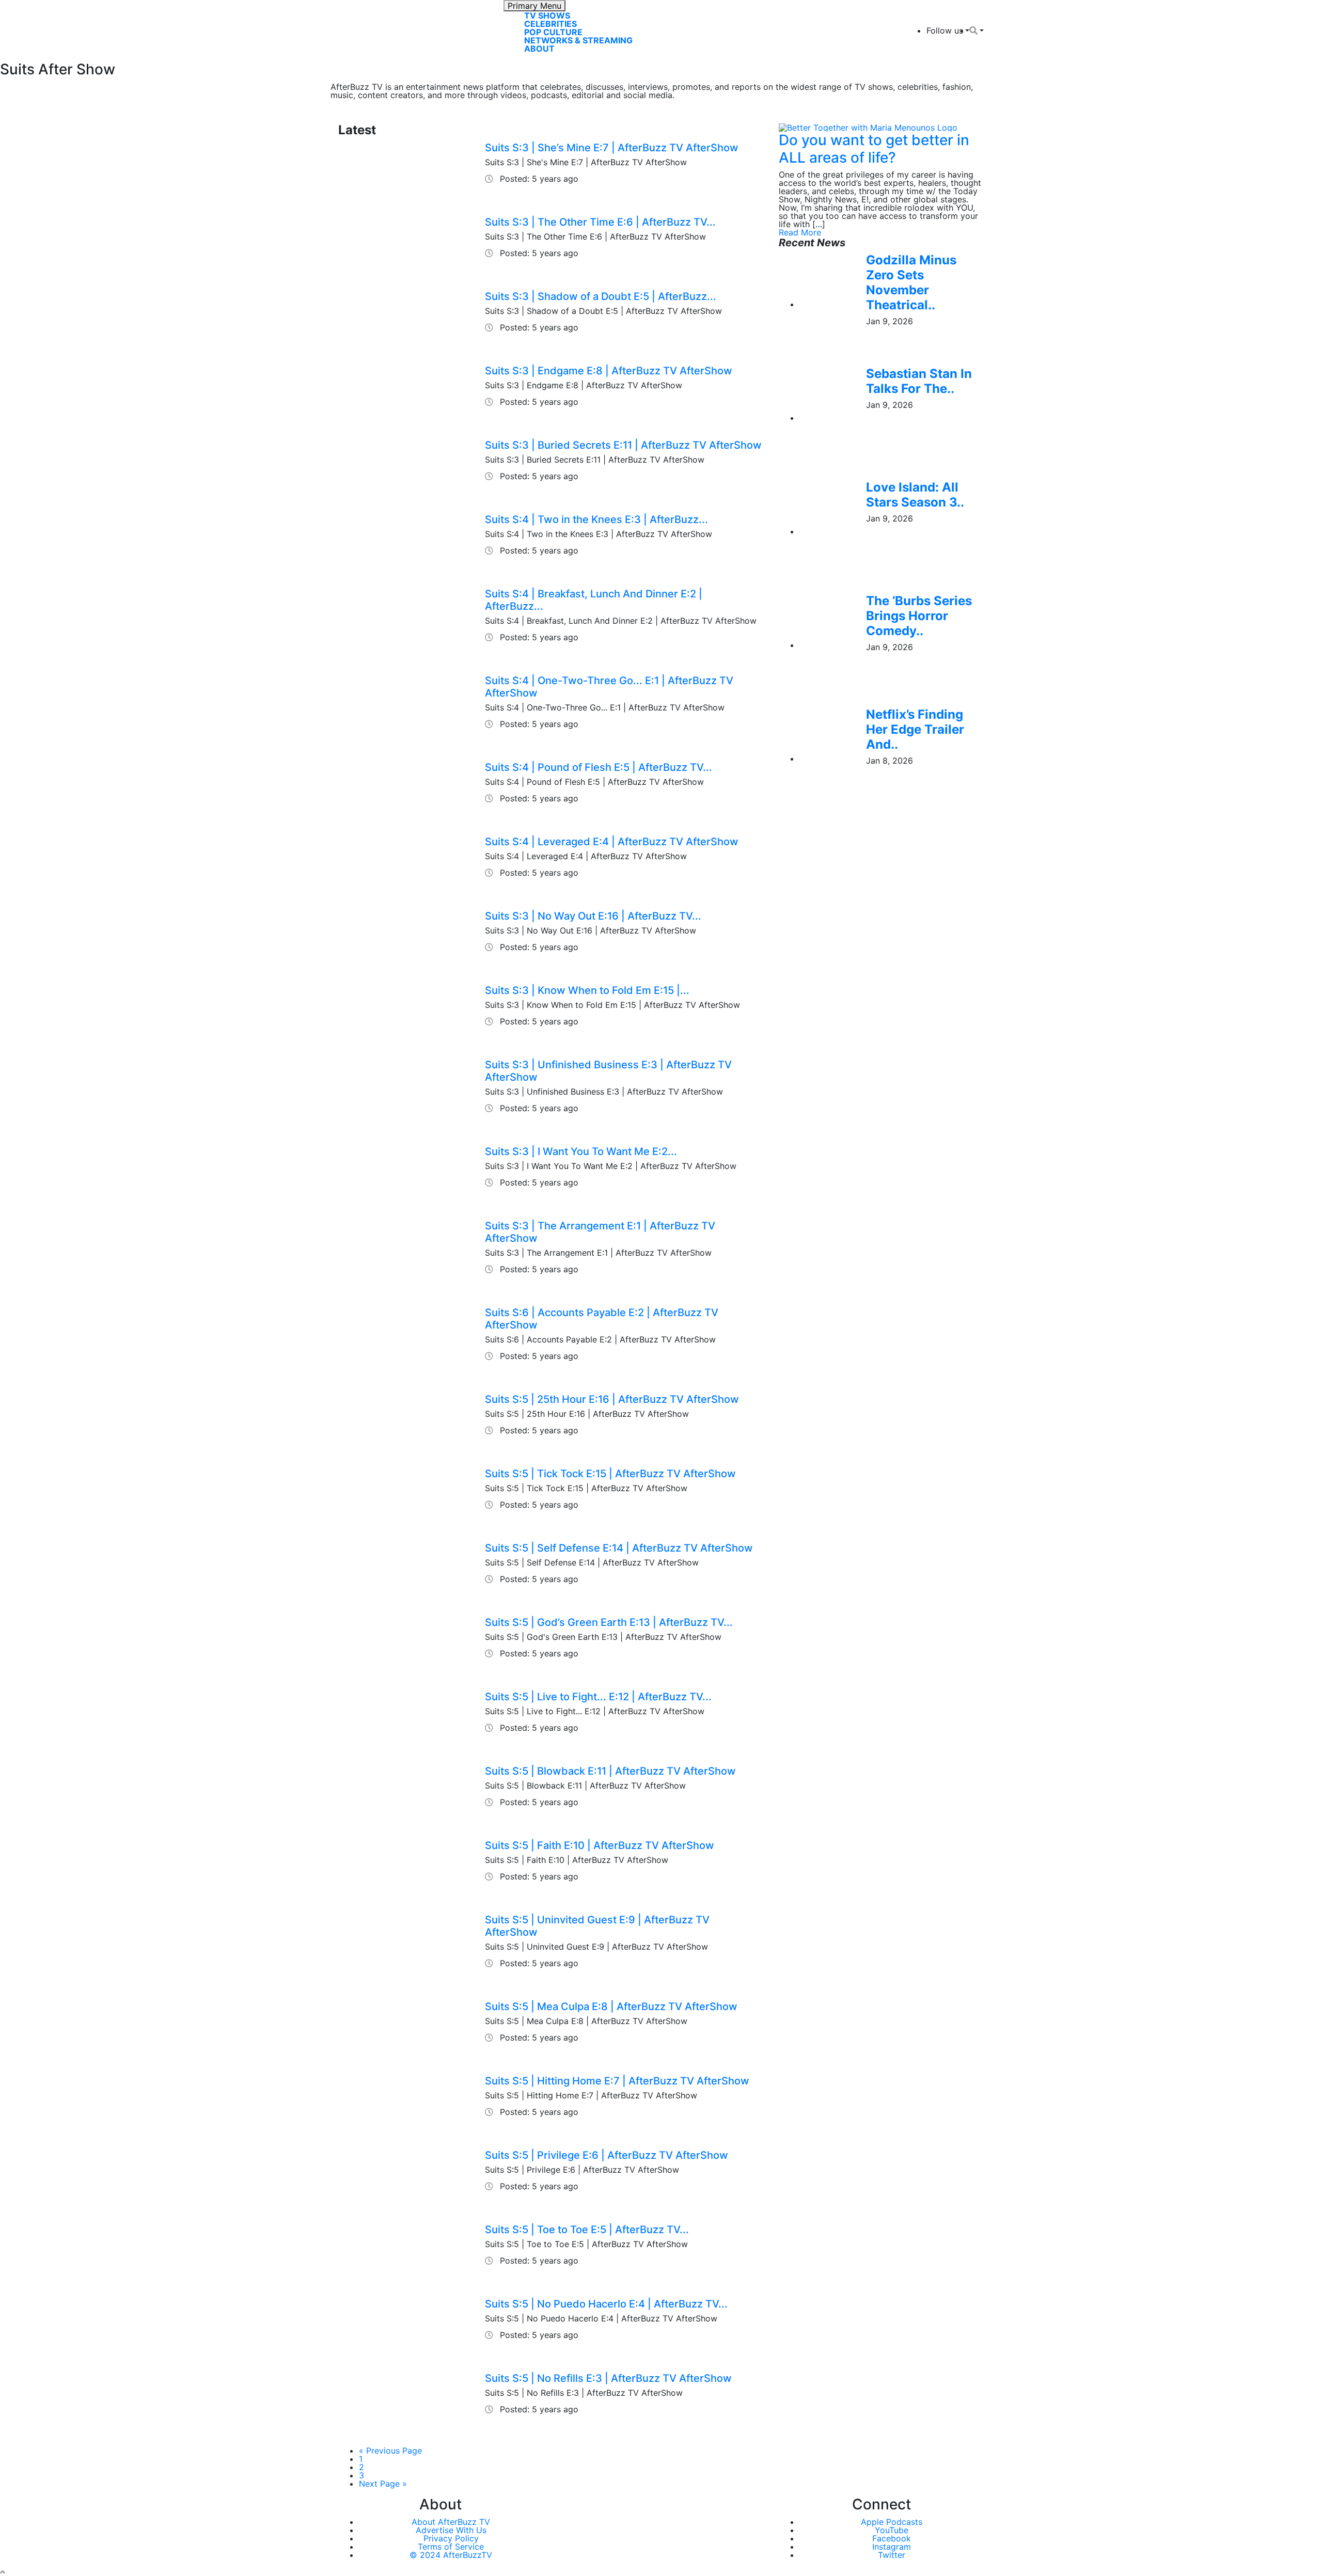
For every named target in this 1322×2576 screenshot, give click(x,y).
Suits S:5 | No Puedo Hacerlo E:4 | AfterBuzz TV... (606, 2304)
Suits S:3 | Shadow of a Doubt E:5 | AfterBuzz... (601, 296)
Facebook (892, 2538)
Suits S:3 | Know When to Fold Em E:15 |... (587, 990)
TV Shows (547, 15)
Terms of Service (451, 2547)
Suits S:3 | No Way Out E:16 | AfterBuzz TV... (593, 916)
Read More (800, 232)
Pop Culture (553, 32)
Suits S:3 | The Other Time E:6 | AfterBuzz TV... (600, 222)
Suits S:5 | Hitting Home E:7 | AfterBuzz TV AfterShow (617, 2081)
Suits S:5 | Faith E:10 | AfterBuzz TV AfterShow (600, 1845)
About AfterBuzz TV (451, 2522)
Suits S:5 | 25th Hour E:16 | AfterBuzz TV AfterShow (612, 1399)
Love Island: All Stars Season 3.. (915, 495)
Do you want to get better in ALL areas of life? (874, 149)
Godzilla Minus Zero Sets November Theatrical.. (911, 282)
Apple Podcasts (892, 2522)
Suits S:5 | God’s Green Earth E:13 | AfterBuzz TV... (609, 1622)
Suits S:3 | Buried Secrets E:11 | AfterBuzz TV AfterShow (623, 445)
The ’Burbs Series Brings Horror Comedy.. (919, 616)
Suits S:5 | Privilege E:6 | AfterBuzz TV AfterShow (607, 2155)
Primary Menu (534, 6)
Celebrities (550, 24)
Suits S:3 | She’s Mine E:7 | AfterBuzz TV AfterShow (612, 148)
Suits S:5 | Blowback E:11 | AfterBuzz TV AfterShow (610, 1771)
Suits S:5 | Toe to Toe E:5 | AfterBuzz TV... (587, 2230)
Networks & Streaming (578, 40)
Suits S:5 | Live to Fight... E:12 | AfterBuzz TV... (598, 1697)
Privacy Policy (451, 2538)
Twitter (892, 2555)
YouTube (892, 2530)
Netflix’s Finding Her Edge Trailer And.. (915, 729)
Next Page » (383, 2484)
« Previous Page (390, 2451)
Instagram (892, 2547)
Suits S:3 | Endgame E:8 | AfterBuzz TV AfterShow (609, 371)
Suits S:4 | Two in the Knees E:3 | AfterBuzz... (596, 519)
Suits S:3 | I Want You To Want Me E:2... (581, 1151)
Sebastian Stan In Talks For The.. (919, 381)
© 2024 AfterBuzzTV (451, 2555)
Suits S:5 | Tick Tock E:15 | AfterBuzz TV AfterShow (610, 1474)
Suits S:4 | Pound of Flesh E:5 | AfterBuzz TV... (599, 767)
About (539, 49)
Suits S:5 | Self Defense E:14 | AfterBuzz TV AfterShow (619, 1548)
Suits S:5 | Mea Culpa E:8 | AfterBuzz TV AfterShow (611, 2006)
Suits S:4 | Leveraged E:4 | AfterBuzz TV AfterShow (612, 842)
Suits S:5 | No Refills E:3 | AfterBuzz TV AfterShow (608, 2378)
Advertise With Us (451, 2530)
